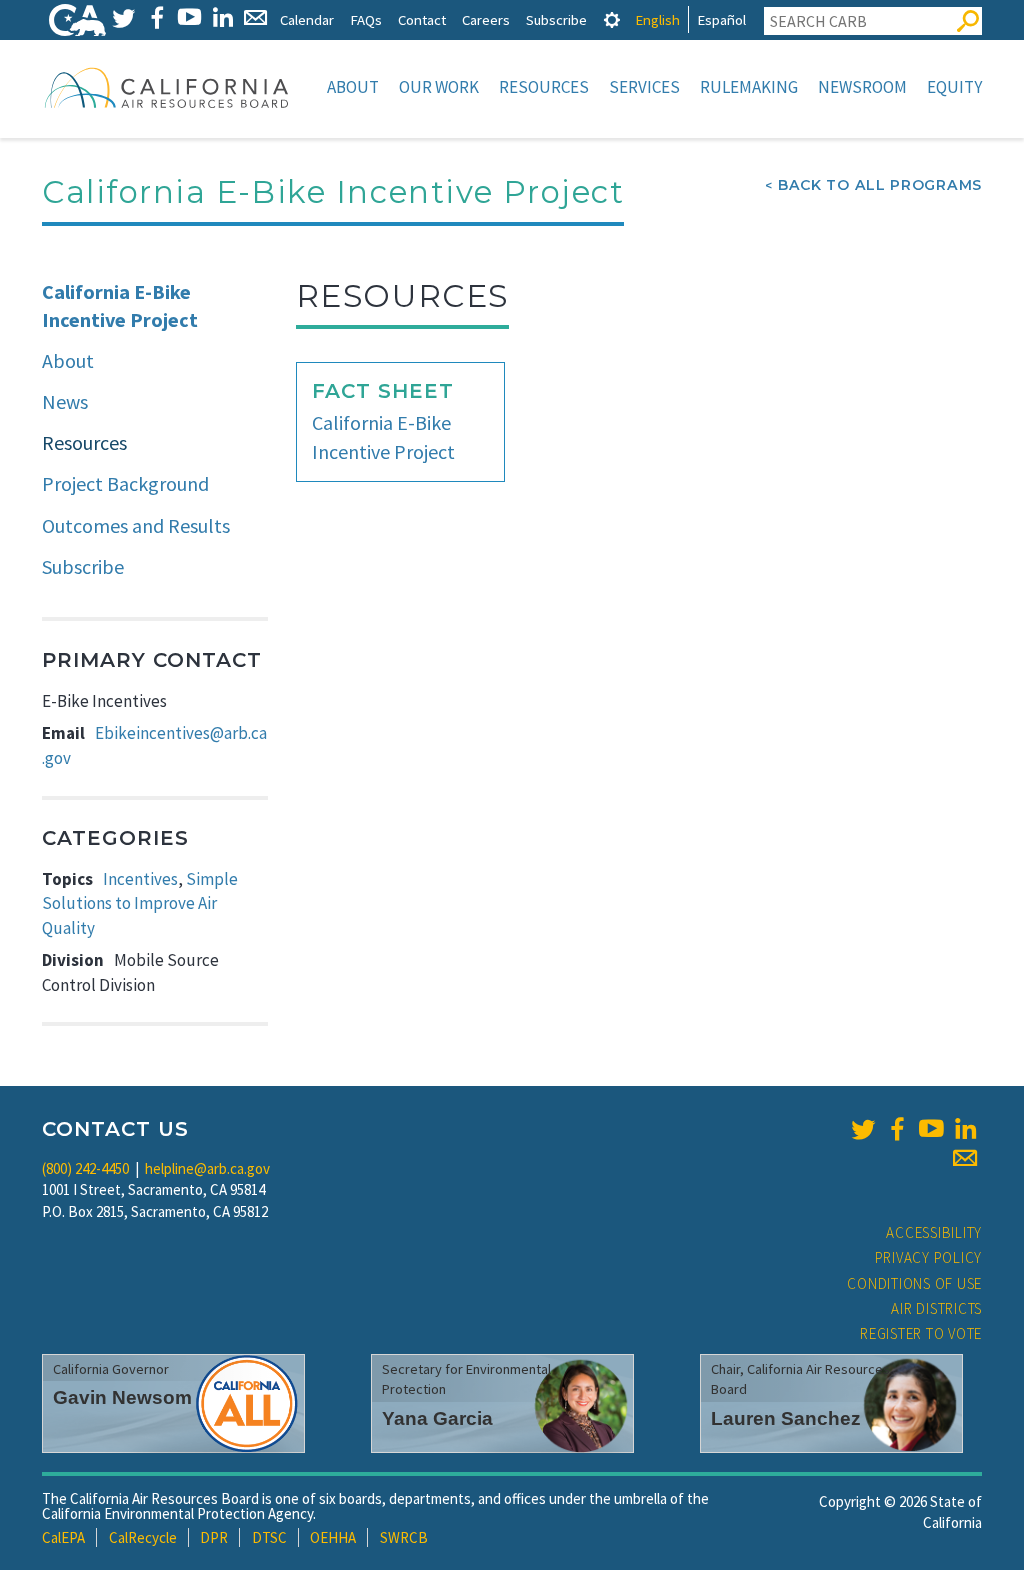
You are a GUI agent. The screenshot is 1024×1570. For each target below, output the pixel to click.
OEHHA (333, 1537)
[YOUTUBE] (189, 17)
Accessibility (934, 1232)
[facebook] (897, 1129)
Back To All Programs (880, 185)
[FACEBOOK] (156, 17)
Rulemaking (749, 87)
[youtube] (931, 1129)
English (657, 19)
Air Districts (936, 1308)
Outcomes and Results (136, 525)
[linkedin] (965, 1129)
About (353, 87)
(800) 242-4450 (85, 1168)
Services (644, 87)
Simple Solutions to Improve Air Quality (140, 903)
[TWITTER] (123, 17)
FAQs (366, 19)
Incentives (140, 879)
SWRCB (404, 1537)
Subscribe (556, 19)
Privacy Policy (929, 1257)
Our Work (439, 87)
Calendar (307, 19)
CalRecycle (143, 1537)
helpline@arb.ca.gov (207, 1168)
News (65, 401)
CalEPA (63, 1537)
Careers (486, 19)
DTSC (269, 1537)
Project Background (125, 483)
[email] (965, 1158)
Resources (544, 87)
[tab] (612, 19)
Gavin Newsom (122, 1397)
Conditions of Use (914, 1283)
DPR (214, 1537)
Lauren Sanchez (786, 1418)
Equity (954, 87)
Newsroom (862, 87)
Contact (422, 19)
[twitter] (863, 1129)
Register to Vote (921, 1333)
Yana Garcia (437, 1418)
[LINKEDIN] (222, 17)
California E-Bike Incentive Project (120, 306)
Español (721, 19)
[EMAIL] (255, 17)
